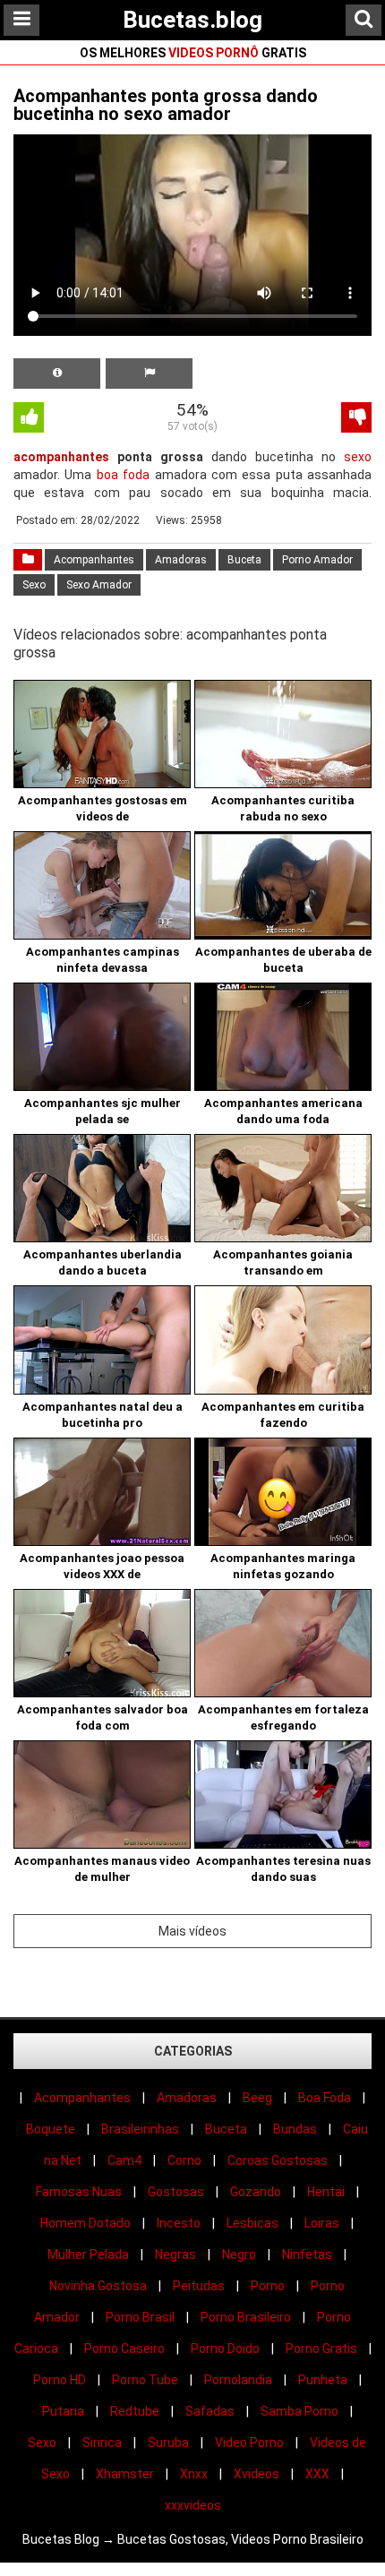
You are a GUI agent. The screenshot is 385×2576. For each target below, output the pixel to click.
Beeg (257, 2098)
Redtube (135, 2411)
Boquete (51, 2129)
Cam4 (124, 2160)
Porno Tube (145, 2380)
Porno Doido (225, 2348)
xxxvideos (193, 2505)
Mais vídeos (192, 1931)
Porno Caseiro (124, 2348)
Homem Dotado (86, 2223)
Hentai (326, 2192)
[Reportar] (149, 374)
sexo (358, 457)
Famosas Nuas (79, 2192)
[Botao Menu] (21, 20)
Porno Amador (317, 560)
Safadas (210, 2411)
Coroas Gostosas (278, 2160)
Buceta (244, 560)
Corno (184, 2160)
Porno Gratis (321, 2348)
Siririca (102, 2443)
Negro (239, 2254)
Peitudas (199, 2286)
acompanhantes (61, 457)
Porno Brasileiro (246, 2317)
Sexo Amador (99, 585)
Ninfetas (307, 2254)
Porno (268, 2286)
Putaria (63, 2411)
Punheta (323, 2380)
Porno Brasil (140, 2317)
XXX (317, 2474)
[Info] (57, 374)
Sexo (34, 585)
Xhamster (125, 2474)
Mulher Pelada (88, 2254)
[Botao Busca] (364, 20)
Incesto (179, 2223)
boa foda (123, 475)
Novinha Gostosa (98, 2286)
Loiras (322, 2223)
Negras (175, 2254)
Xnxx (194, 2474)
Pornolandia (238, 2380)
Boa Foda (325, 2098)
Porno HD (60, 2380)
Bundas (295, 2129)
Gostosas (176, 2192)
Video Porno (249, 2443)
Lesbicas (252, 2223)
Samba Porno (299, 2411)
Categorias (193, 2051)
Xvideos (257, 2474)
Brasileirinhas (140, 2129)
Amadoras (181, 560)
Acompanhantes (94, 560)
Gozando (256, 2192)
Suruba (168, 2443)
